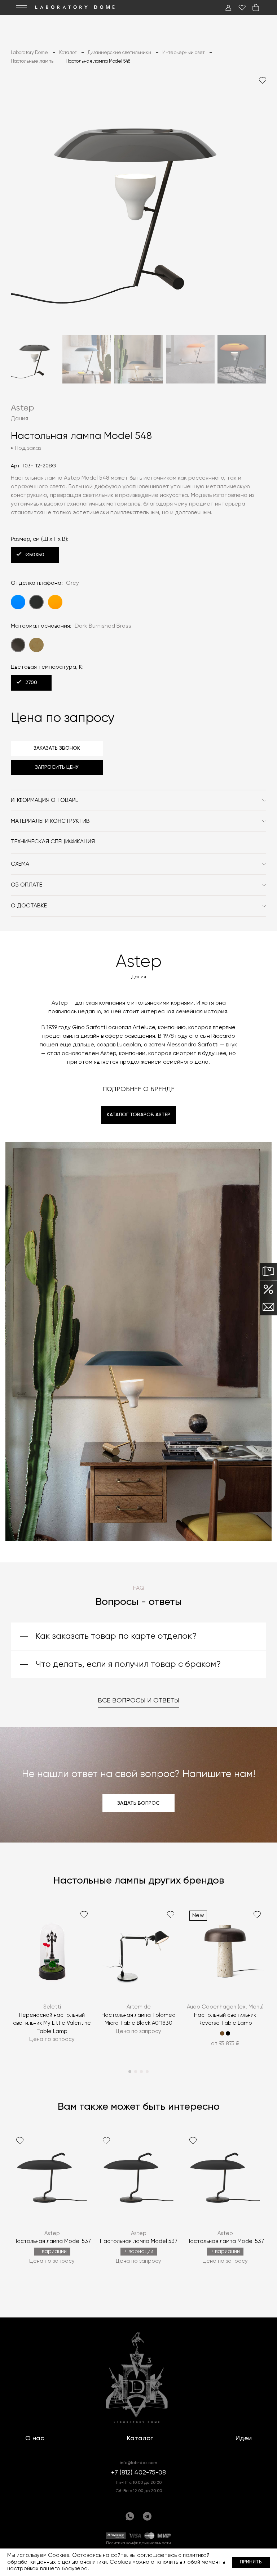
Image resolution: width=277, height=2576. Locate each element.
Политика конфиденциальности (138, 2543)
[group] (52, 1981)
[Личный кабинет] (228, 8)
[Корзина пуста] (256, 8)
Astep (23, 408)
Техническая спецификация (53, 842)
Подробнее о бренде (138, 1089)
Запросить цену (57, 767)
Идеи (244, 2438)
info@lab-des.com (138, 2463)
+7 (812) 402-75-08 (138, 2473)
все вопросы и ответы (138, 1701)
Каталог (140, 2438)
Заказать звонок (57, 748)
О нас (35, 2438)
